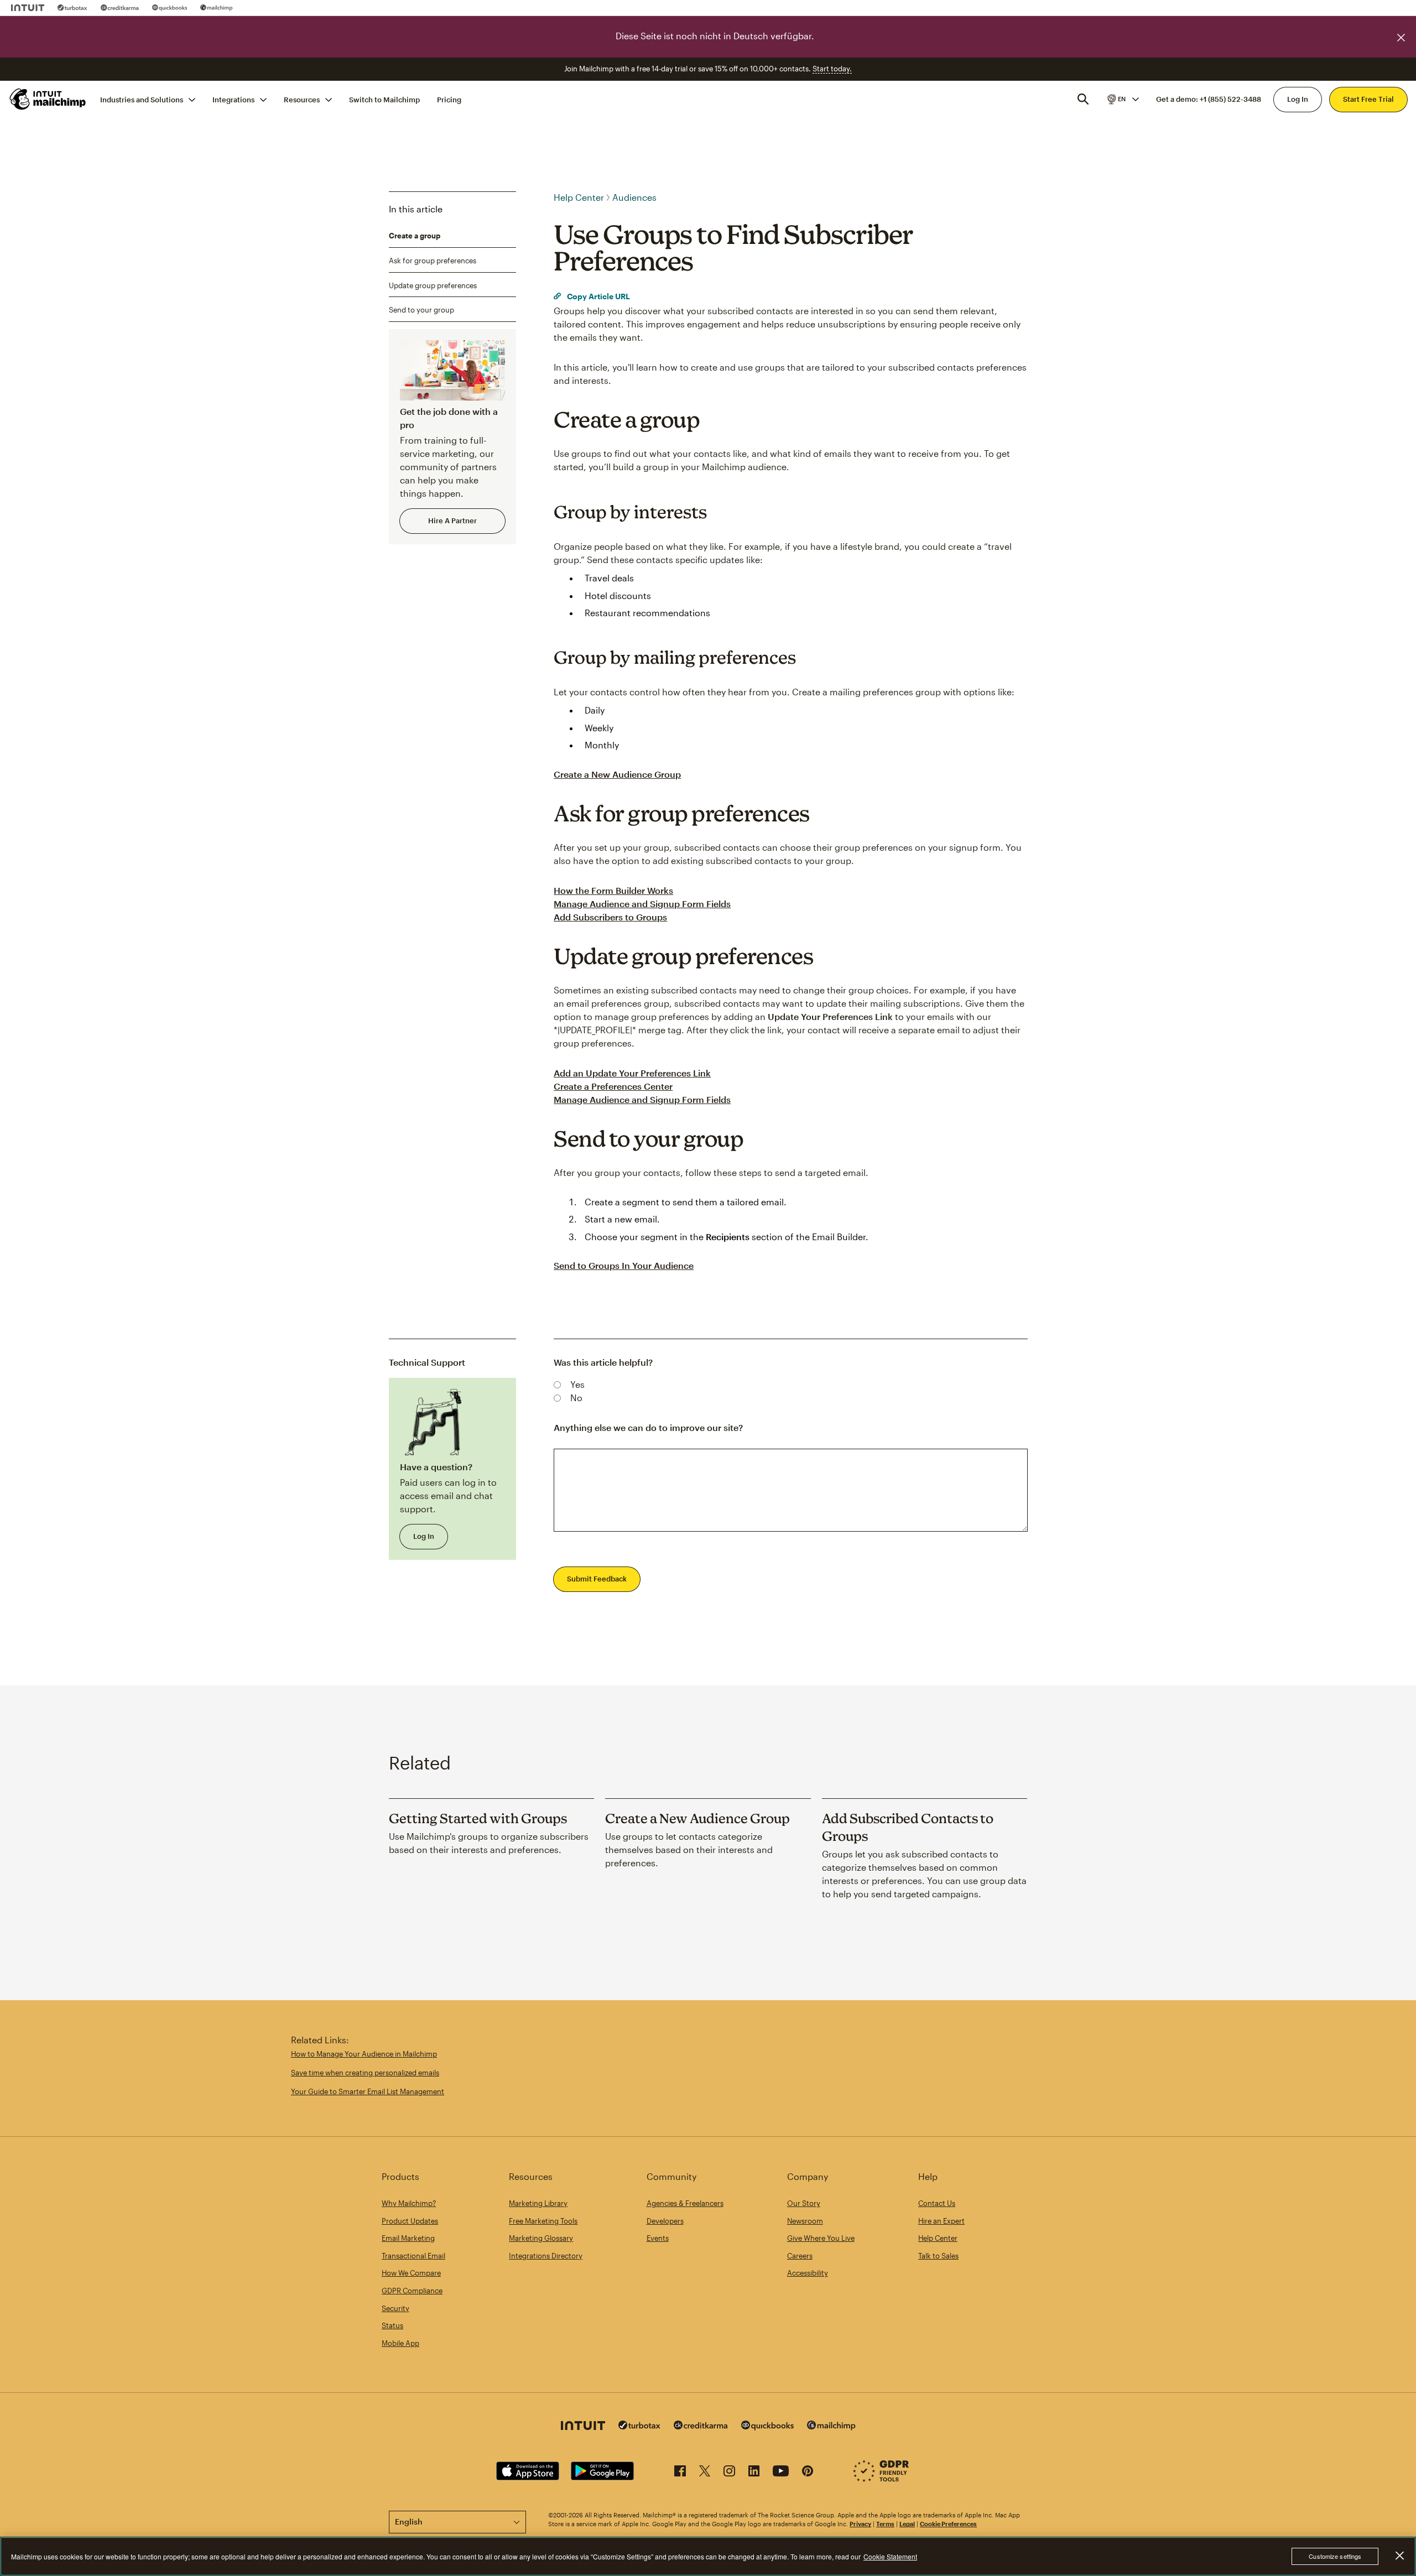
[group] (1122, 99)
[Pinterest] (808, 2473)
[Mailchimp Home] (48, 99)
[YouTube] (781, 2473)
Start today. (832, 69)
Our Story (804, 2203)
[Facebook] (680, 2473)
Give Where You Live (821, 2238)
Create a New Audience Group (617, 774)
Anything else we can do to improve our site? (648, 1427)
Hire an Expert (941, 2221)
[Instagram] (729, 2473)
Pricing (449, 99)
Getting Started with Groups (478, 1818)
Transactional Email (413, 2256)
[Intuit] (28, 8)
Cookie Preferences (948, 2524)
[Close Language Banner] (1401, 38)
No (576, 1398)
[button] (1122, 99)
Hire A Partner (452, 521)
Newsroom (805, 2221)
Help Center (579, 197)
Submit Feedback (597, 1579)
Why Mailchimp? (409, 2203)
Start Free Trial (1368, 99)
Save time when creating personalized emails (365, 2073)
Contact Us (937, 2203)
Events (658, 2238)
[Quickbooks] (170, 8)
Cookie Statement (890, 2556)
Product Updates (410, 2221)
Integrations (233, 99)
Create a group (415, 236)
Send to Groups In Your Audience (624, 1265)
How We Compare (411, 2273)
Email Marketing (408, 2238)
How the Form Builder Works (613, 890)
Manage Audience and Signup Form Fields (642, 904)
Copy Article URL (598, 296)
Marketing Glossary (541, 2238)
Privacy (860, 2524)
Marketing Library (538, 2203)
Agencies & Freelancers (685, 2203)
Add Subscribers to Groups (610, 917)
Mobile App (400, 2343)
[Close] (1399, 2556)
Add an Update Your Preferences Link (632, 1073)
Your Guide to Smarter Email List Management (368, 2091)
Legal (907, 2524)
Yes (577, 1384)
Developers (665, 2221)
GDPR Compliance (412, 2291)
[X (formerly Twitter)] (705, 2473)
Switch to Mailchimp (384, 99)
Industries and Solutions (142, 99)
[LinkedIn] (754, 2473)
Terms (885, 2524)
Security (395, 2308)
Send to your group (421, 310)
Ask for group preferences (433, 261)
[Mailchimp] (217, 8)
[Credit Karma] (120, 8)
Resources (302, 99)
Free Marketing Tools (543, 2221)
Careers (800, 2256)
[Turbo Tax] (72, 8)
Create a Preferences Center (613, 1086)
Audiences (634, 197)
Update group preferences (433, 285)
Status (392, 2325)
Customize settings (1335, 2556)
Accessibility (808, 2273)
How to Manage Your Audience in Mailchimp (364, 2054)
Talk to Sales (938, 2256)
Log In (1298, 99)
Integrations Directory (546, 2256)
